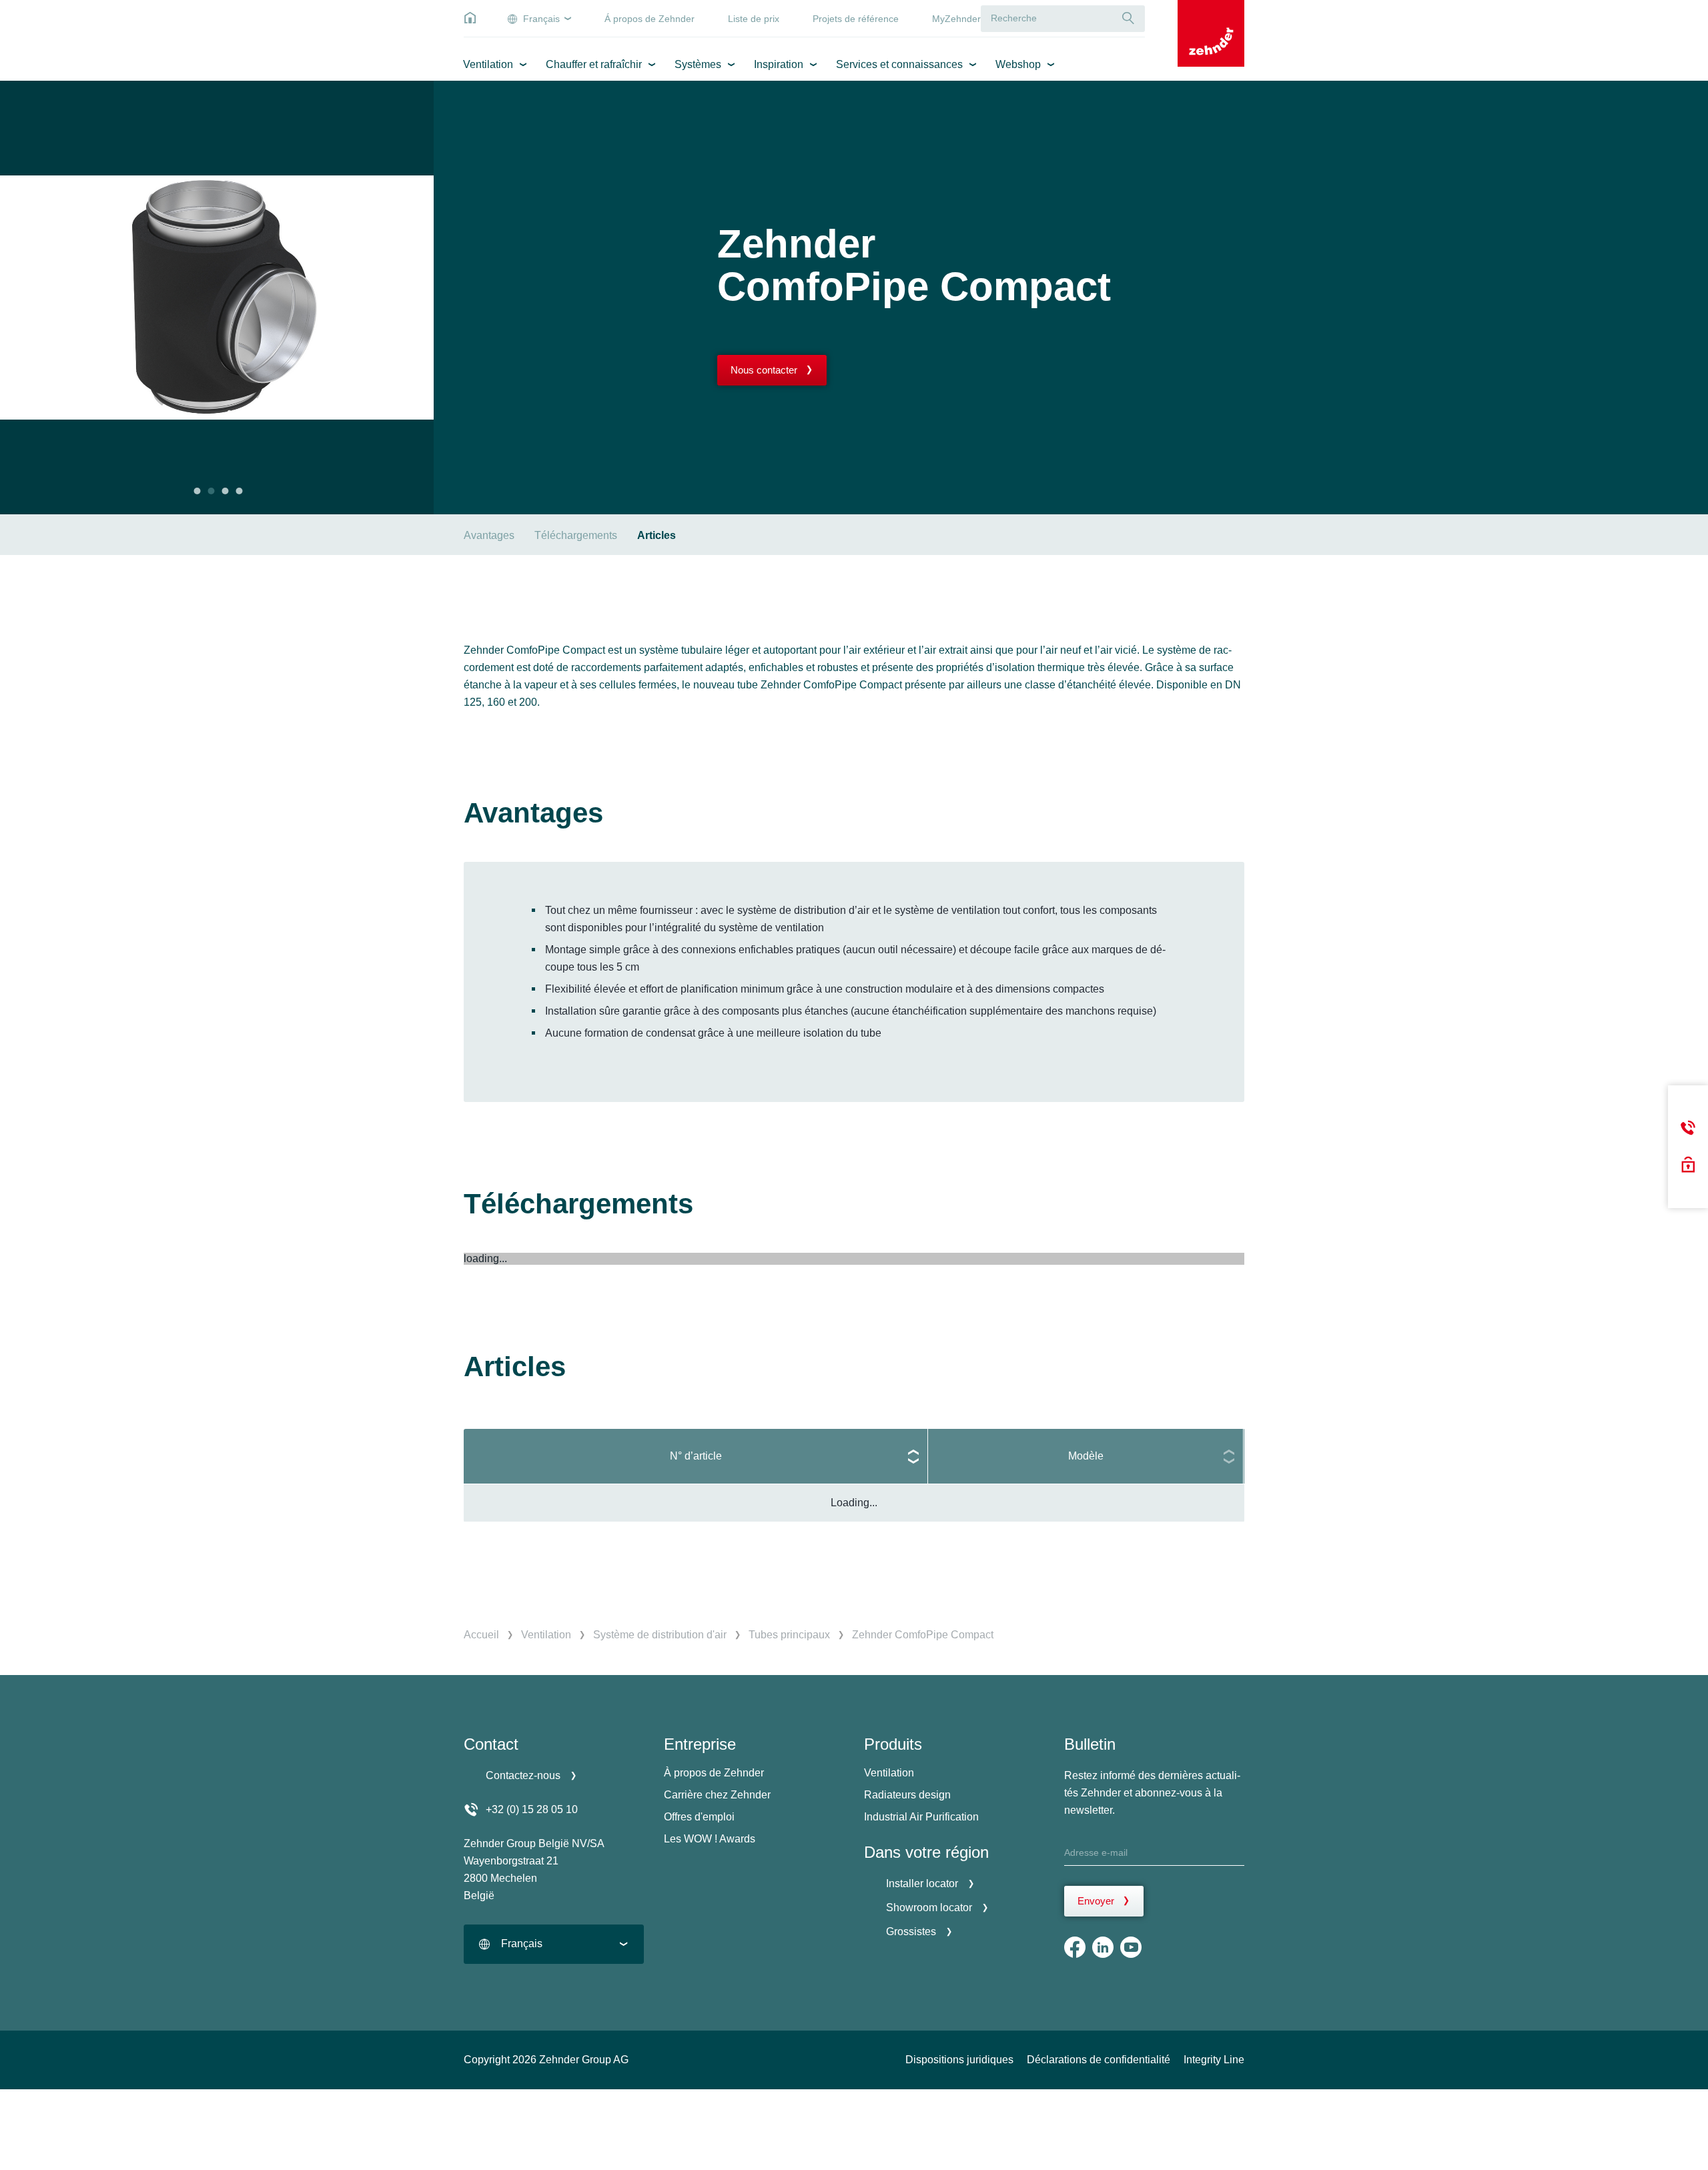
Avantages (489, 535)
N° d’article (696, 1456)
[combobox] (554, 1944)
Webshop (1018, 64)
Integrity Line (1214, 2060)
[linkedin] (1103, 1947)
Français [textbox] (522, 1944)
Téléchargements (576, 535)
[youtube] (1131, 1947)
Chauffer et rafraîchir (594, 64)
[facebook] (1075, 1947)
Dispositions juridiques (959, 2060)
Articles (657, 535)
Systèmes (698, 64)
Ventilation (488, 64)
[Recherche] (1128, 18)
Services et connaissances (899, 64)
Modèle (1086, 1456)
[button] (197, 491)
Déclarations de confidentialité (1099, 2060)
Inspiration (779, 64)
